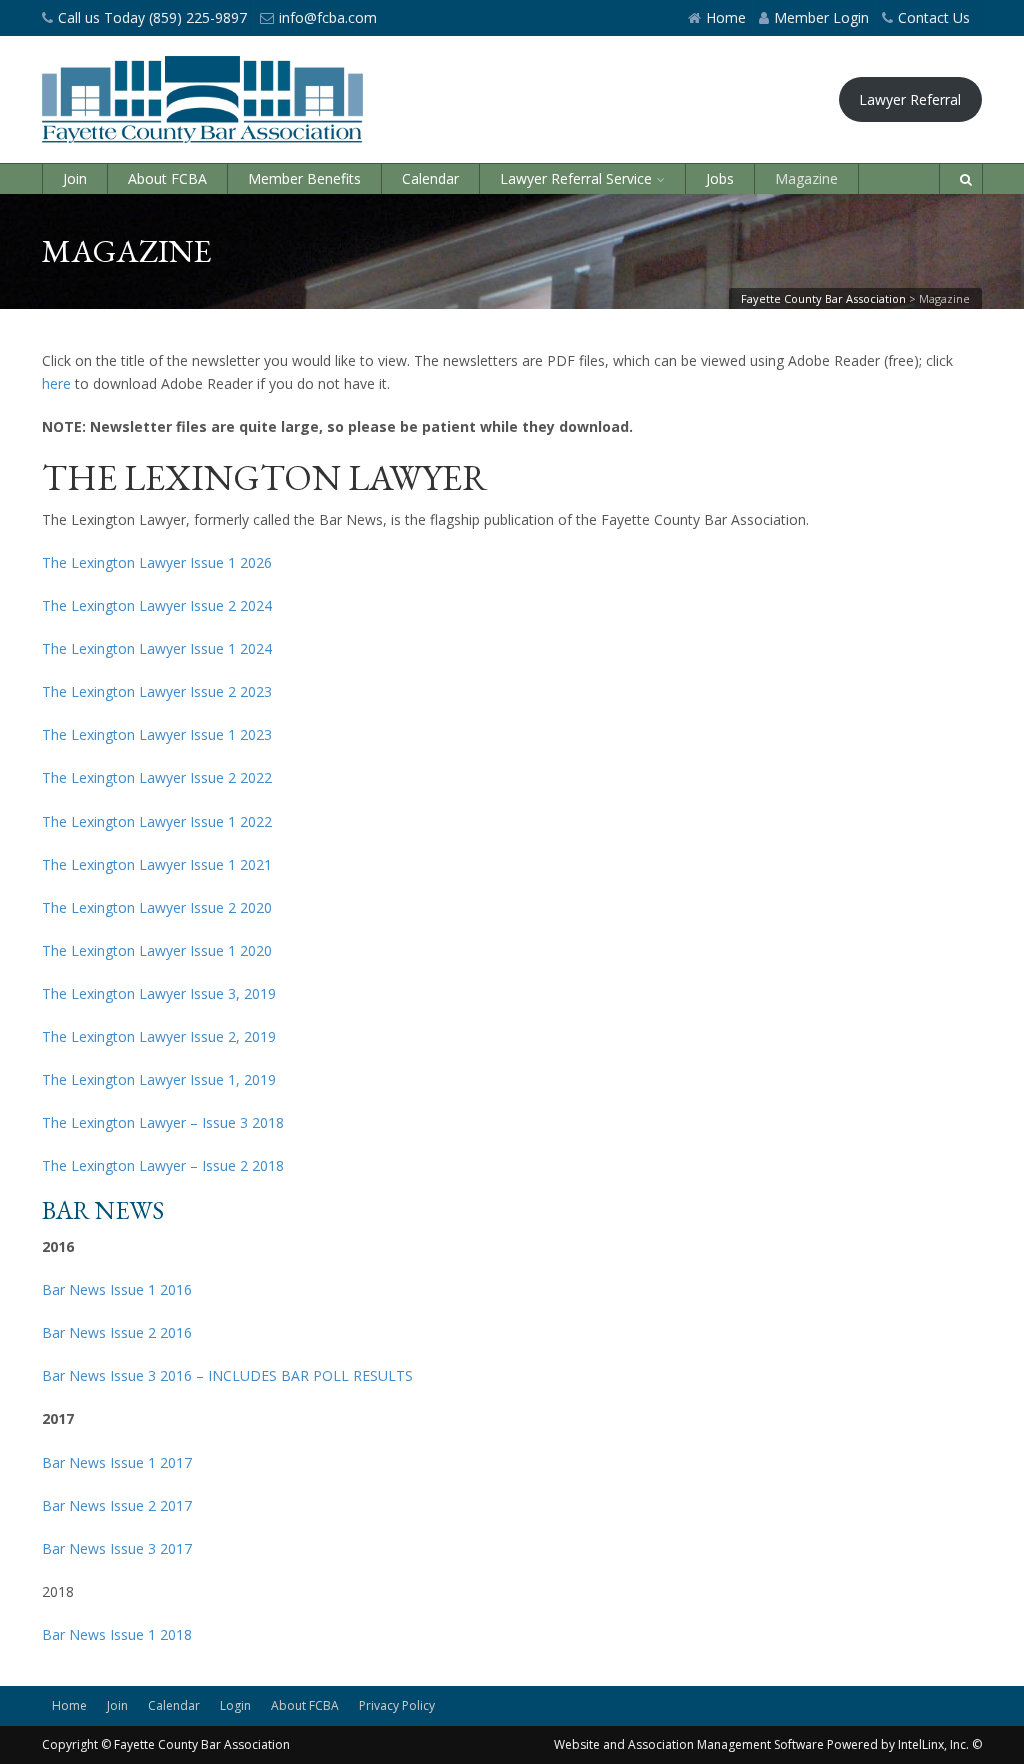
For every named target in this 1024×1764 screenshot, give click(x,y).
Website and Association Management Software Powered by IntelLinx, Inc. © (768, 1744)
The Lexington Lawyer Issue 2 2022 (157, 777)
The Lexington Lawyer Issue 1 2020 (157, 950)
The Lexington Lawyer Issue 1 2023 (157, 734)
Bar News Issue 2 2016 (117, 1332)
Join (75, 178)
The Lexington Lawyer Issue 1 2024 (157, 648)
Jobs (720, 178)
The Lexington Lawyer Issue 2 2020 (157, 907)
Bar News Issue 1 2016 (117, 1289)
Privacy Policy (397, 1705)
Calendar (430, 178)
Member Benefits (304, 178)
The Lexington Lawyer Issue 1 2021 (157, 864)
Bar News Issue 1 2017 (117, 1462)
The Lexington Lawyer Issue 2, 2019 (159, 1036)
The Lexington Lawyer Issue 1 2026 (157, 562)
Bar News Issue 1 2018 (117, 1634)
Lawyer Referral (910, 99)
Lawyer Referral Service (576, 178)
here (56, 383)
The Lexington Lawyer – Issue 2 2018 (163, 1165)
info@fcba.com (328, 17)
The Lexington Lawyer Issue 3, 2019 (159, 993)
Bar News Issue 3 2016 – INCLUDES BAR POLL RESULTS (227, 1375)
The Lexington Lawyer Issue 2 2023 (157, 691)
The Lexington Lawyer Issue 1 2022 (157, 821)
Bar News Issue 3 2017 (117, 1548)
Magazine (806, 178)
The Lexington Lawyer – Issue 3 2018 (163, 1122)
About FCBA (167, 178)
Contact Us (934, 17)
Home (726, 17)
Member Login (821, 17)
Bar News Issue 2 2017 (117, 1505)
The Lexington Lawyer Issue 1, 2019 (159, 1079)
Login (235, 1705)
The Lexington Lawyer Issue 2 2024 (157, 605)
